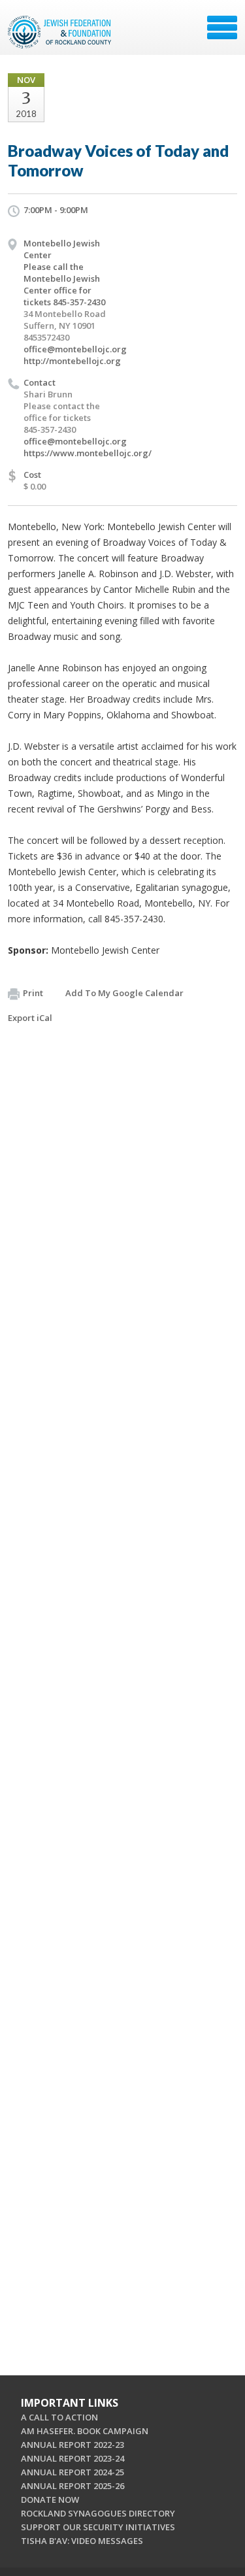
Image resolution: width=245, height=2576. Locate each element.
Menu (222, 27)
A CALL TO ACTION (59, 2417)
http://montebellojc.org (72, 361)
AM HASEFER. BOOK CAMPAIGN (85, 2431)
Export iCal (30, 1018)
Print (33, 993)
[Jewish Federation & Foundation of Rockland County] (61, 32)
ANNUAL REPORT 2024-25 (73, 2472)
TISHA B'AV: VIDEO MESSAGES (82, 2541)
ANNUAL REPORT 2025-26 (73, 2486)
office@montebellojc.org (75, 349)
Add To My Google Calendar (124, 993)
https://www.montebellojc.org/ (88, 453)
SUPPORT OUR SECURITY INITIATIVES (98, 2527)
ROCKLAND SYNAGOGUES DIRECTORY (98, 2513)
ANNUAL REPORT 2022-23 (73, 2445)
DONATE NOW (50, 2500)
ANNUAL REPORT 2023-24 (73, 2458)
